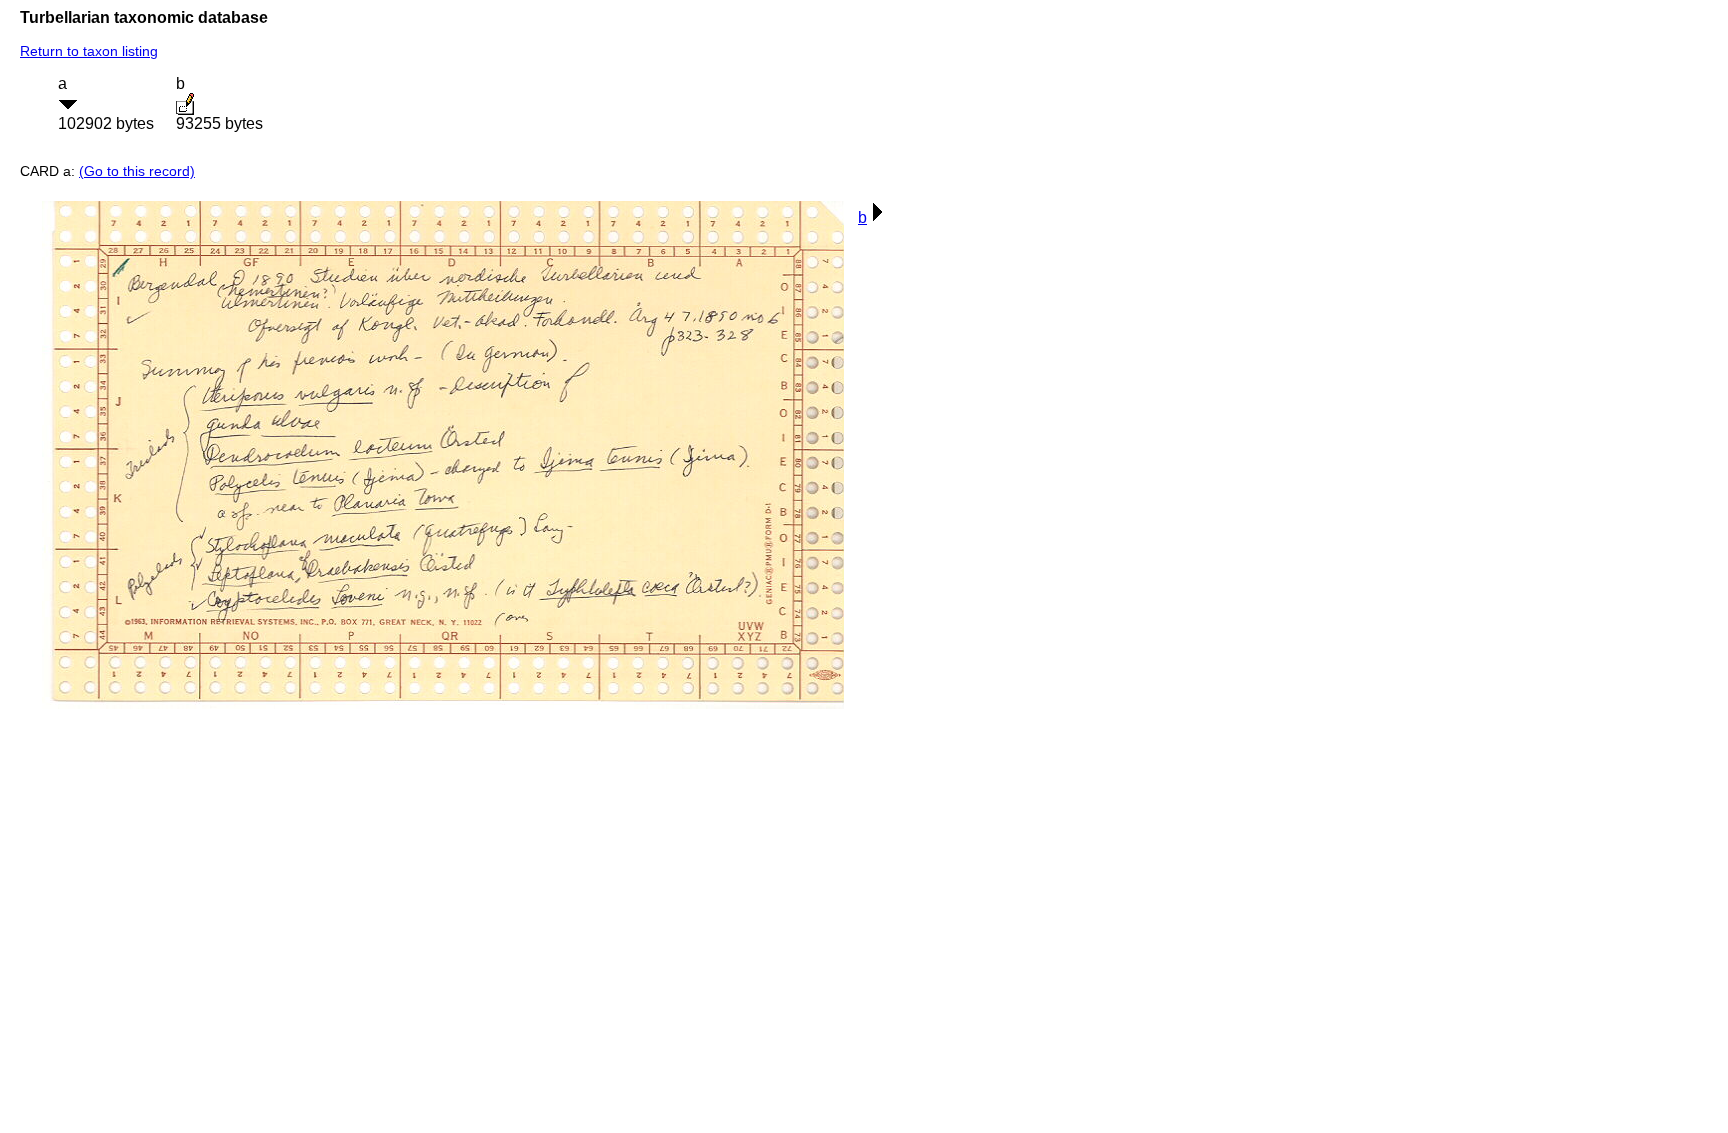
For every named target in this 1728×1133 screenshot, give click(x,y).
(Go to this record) (137, 171)
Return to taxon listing (89, 51)
